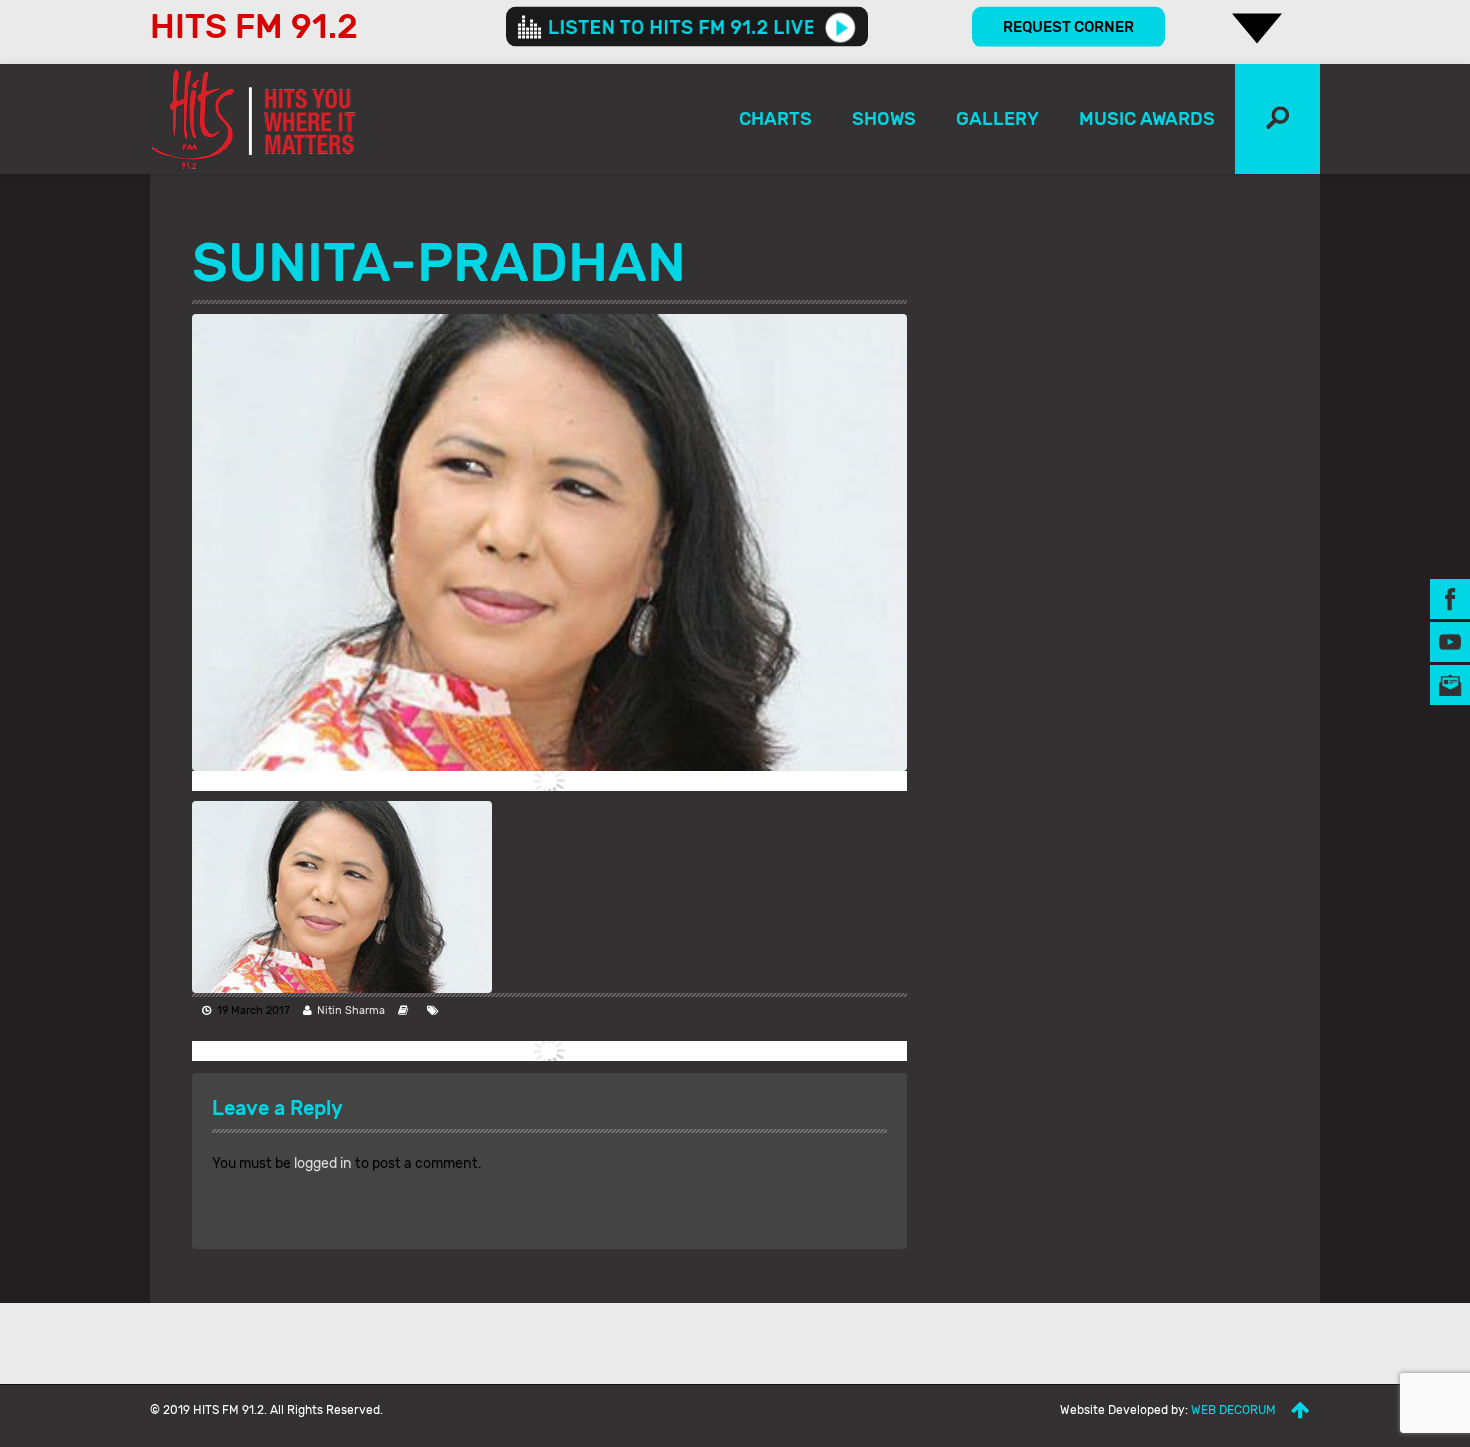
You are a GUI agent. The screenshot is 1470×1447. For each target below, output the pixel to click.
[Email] (1450, 683)
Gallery (997, 119)
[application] (687, 27)
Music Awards (1147, 119)
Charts (775, 119)
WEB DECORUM (1233, 1410)
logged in (323, 1163)
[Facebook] (1450, 597)
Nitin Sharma (351, 1010)
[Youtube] (1450, 640)
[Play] (840, 27)
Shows (884, 119)
